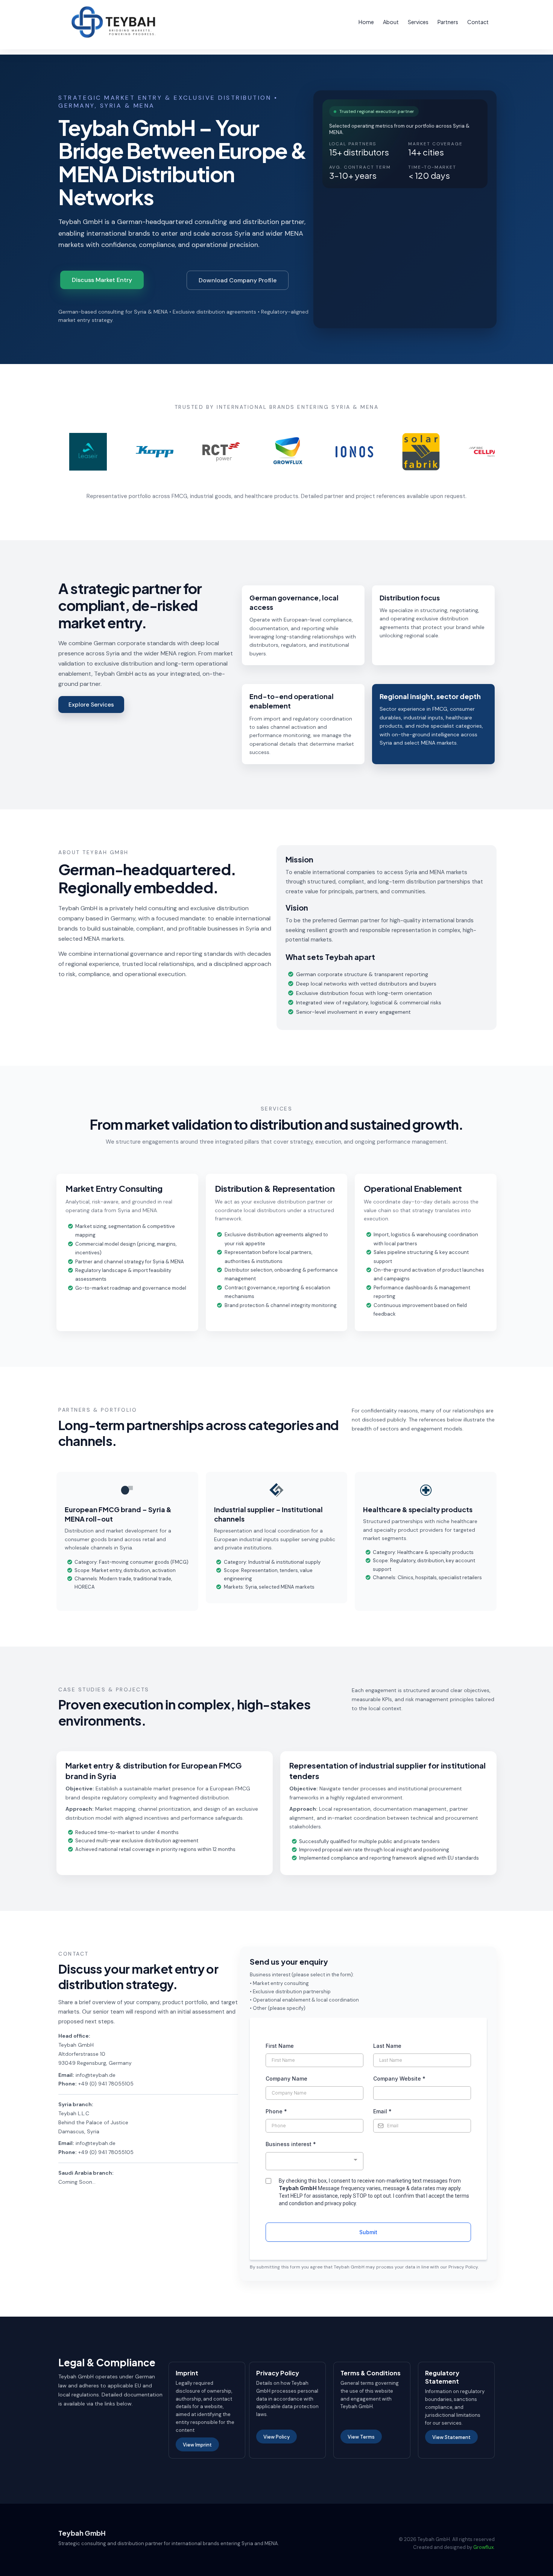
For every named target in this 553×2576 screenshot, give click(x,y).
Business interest (291, 2144)
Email (382, 2111)
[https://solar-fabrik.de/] (391, 452)
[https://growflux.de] (258, 452)
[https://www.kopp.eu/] (125, 452)
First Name (280, 2046)
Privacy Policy (463, 2267)
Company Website (399, 2079)
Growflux (483, 2547)
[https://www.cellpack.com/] (457, 452)
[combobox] (314, 2161)
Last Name (387, 2046)
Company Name (286, 2079)
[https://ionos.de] (324, 452)
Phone (276, 2111)
